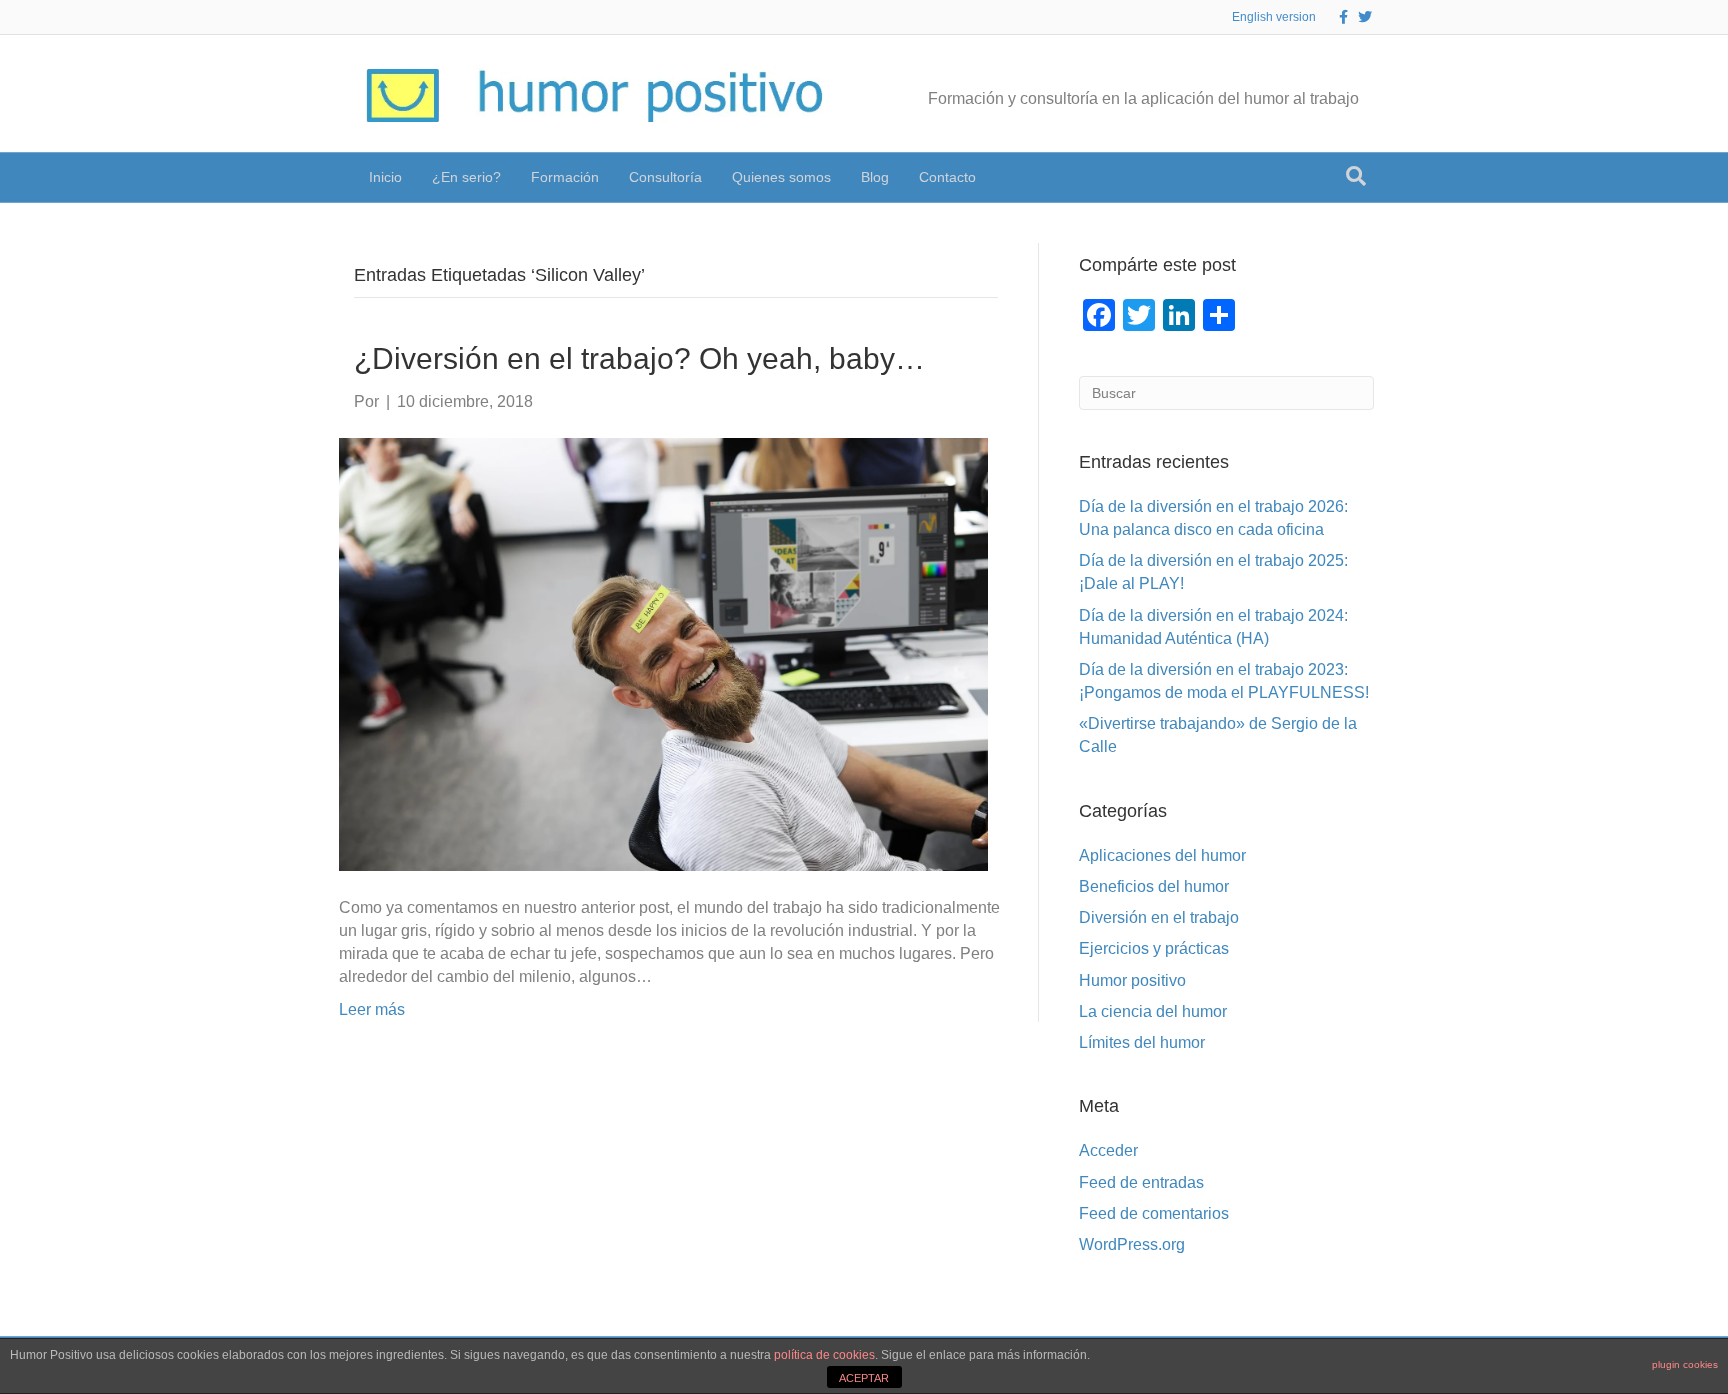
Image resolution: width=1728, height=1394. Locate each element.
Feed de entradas (1141, 1182)
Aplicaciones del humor (1162, 855)
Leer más (372, 1009)
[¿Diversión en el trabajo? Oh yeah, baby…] (663, 652)
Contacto (947, 177)
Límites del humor (1142, 1042)
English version (1274, 17)
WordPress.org (1132, 1244)
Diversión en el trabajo (1159, 917)
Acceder (1108, 1150)
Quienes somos (781, 177)
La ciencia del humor (1153, 1011)
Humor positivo (1132, 980)
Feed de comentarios (1154, 1213)
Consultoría (665, 177)
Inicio (385, 177)
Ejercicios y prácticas (1154, 948)
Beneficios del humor (1154, 886)
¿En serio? (466, 177)
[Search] (1356, 176)
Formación (565, 177)
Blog (875, 177)
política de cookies (824, 1355)
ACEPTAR (864, 1378)
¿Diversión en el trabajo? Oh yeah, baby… (639, 358)
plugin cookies (1685, 1364)
